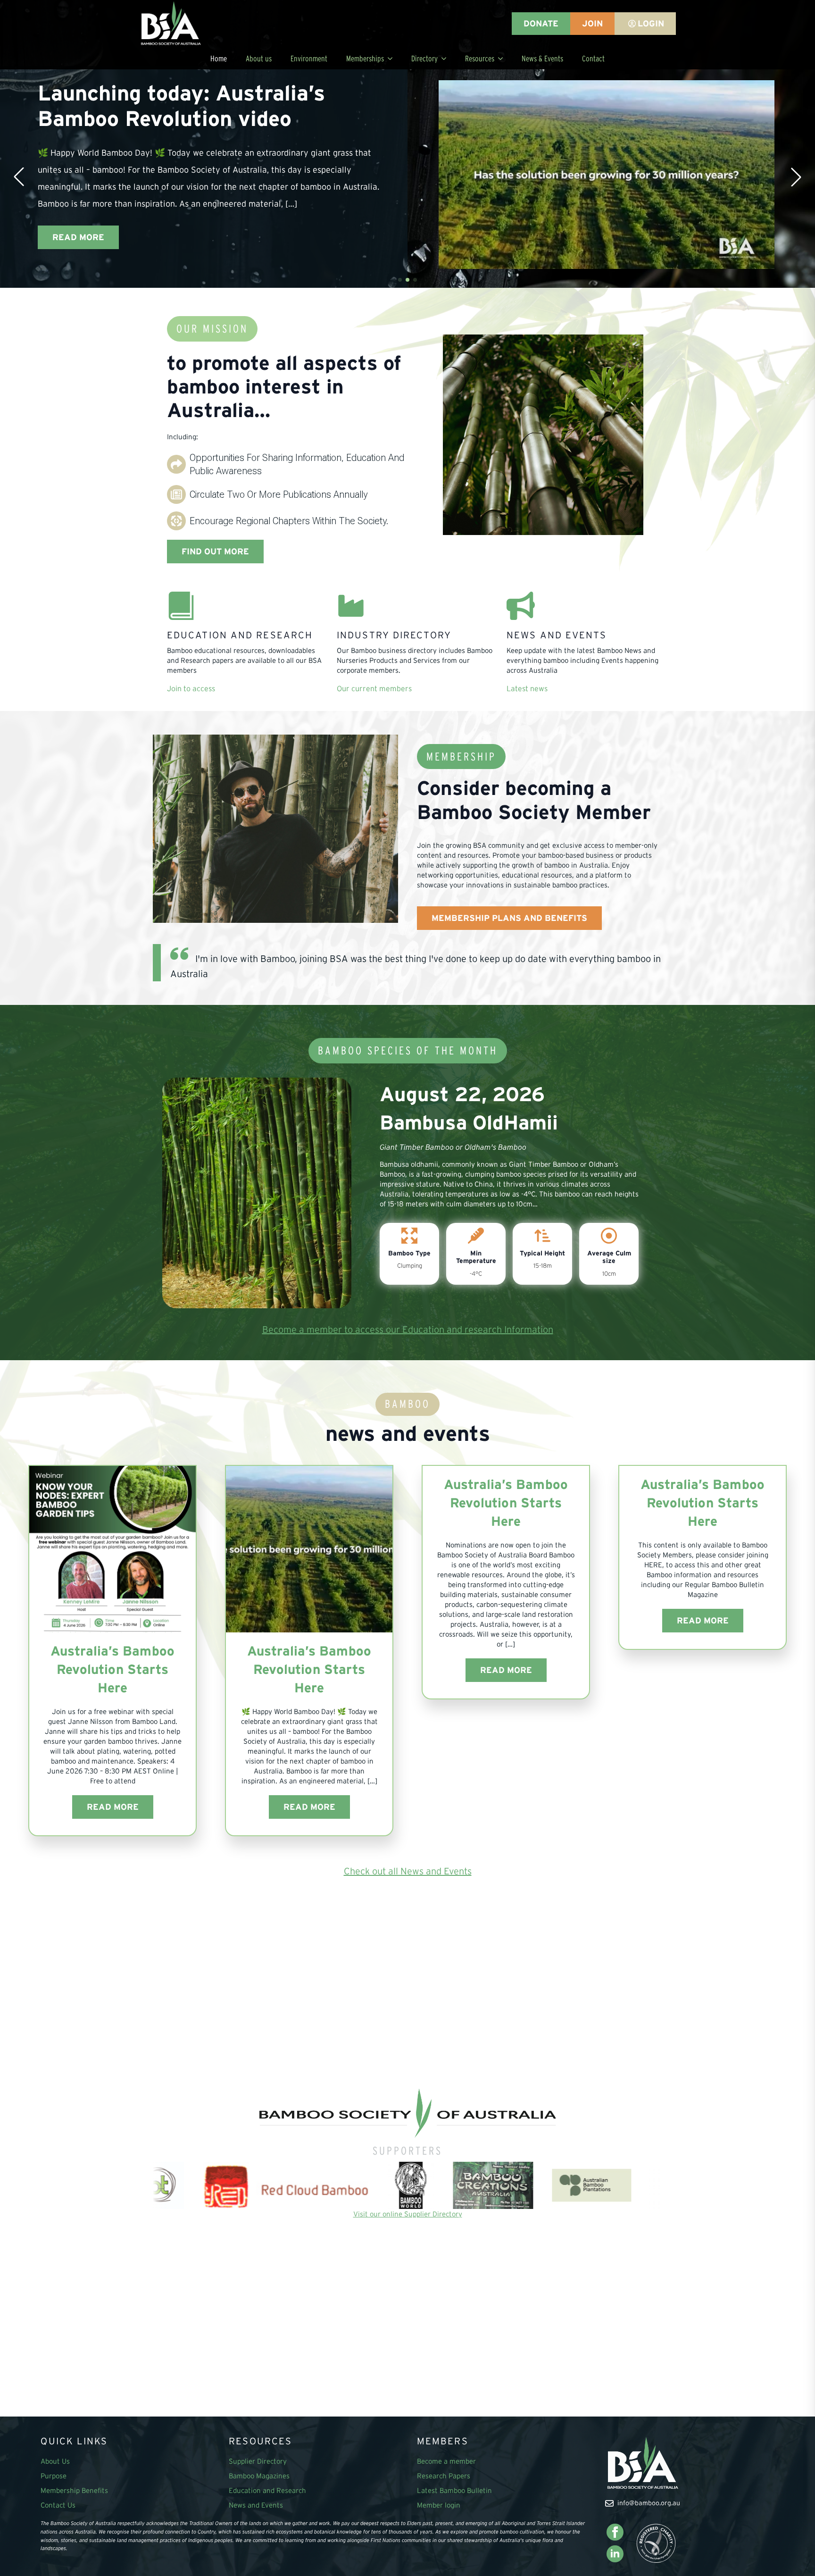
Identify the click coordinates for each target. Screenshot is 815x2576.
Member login (439, 2505)
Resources (480, 58)
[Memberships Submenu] (393, 58)
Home (219, 58)
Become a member (446, 2461)
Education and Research (267, 2490)
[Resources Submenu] (503, 58)
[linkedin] (615, 2554)
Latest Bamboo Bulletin (454, 2490)
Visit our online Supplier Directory (408, 2214)
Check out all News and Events (408, 1871)
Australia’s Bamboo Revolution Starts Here (112, 1669)
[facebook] (615, 2532)
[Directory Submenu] (447, 58)
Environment (309, 58)
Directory (424, 58)
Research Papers (444, 2476)
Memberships (365, 58)
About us (259, 58)
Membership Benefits (74, 2490)
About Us (55, 2461)
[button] (19, 177)
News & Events (542, 58)
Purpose (54, 2476)
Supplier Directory (258, 2461)
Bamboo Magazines (259, 2476)
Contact (593, 58)
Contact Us (58, 2505)
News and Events (256, 2505)
